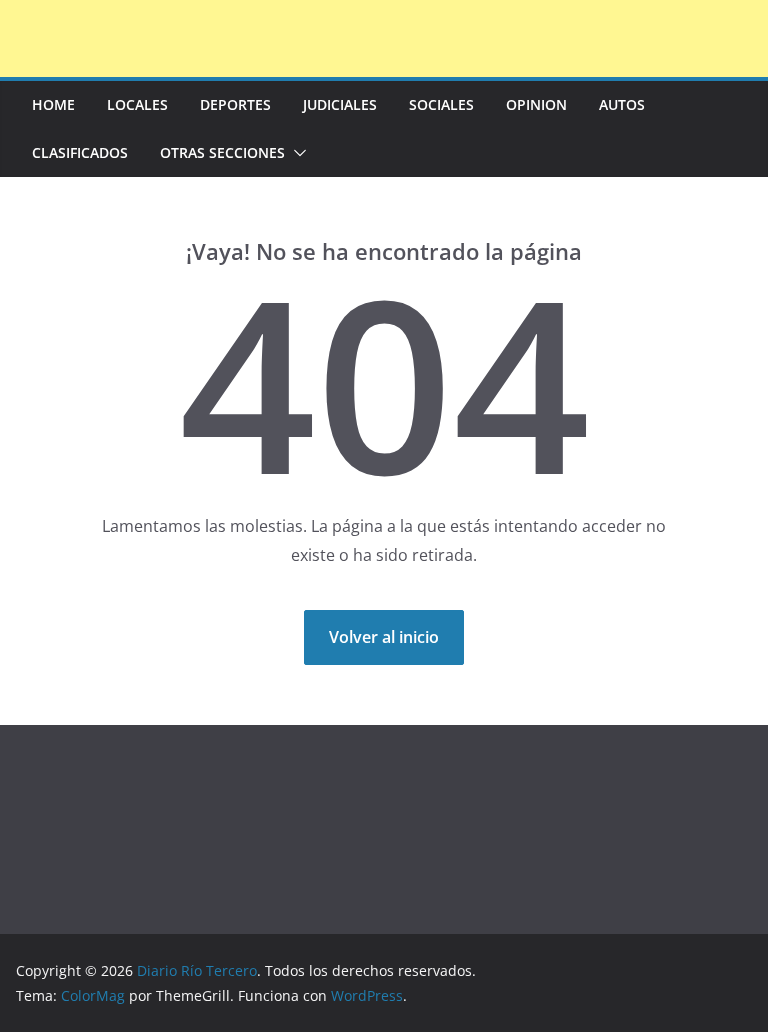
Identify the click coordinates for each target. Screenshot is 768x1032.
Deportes (235, 104)
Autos (622, 104)
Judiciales (340, 104)
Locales (137, 104)
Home (53, 104)
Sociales (441, 104)
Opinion (536, 104)
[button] (296, 153)
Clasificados (80, 152)
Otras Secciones (222, 152)
